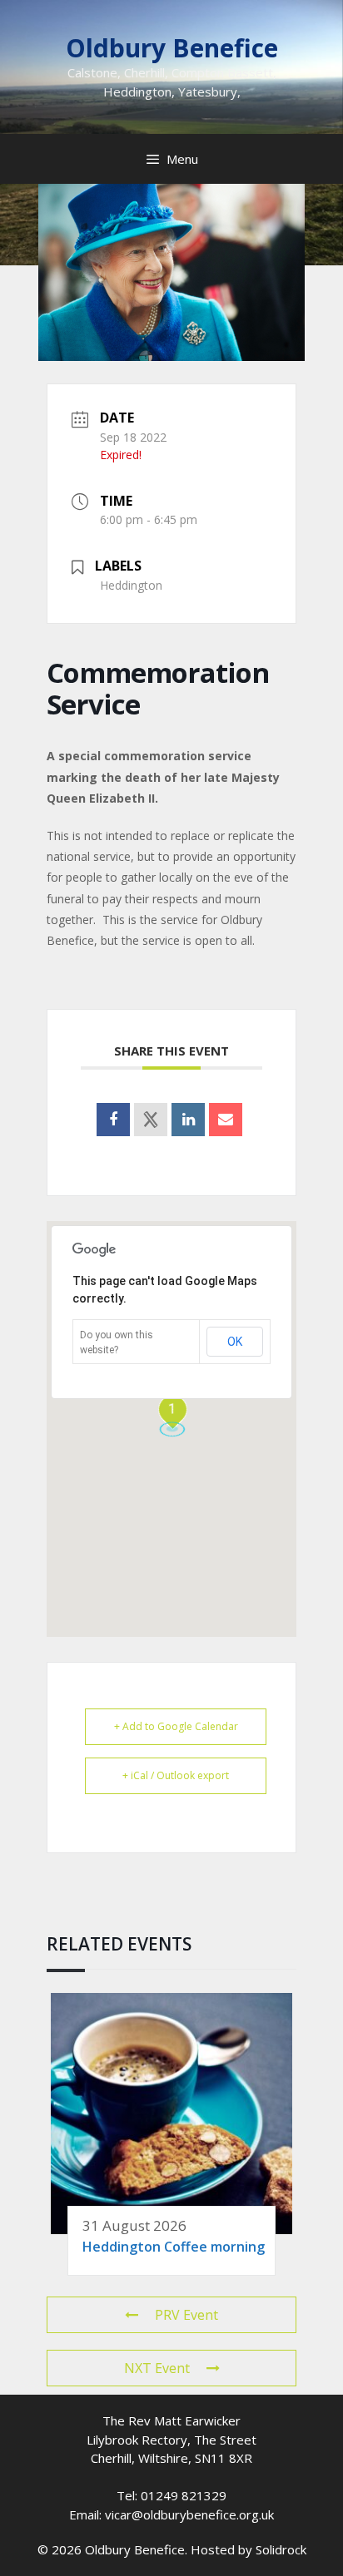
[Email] (226, 1120)
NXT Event (157, 2368)
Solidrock (281, 2549)
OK (235, 1342)
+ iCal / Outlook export (176, 1775)
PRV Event (186, 2315)
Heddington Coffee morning (174, 2247)
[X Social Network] (151, 1120)
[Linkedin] (188, 1120)
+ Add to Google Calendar (176, 1726)
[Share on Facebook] (113, 1120)
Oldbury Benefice (172, 48)
